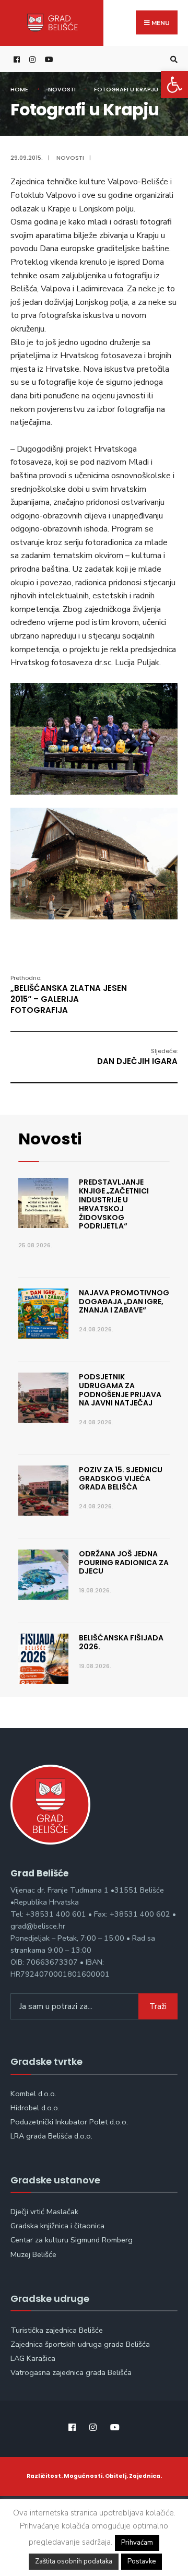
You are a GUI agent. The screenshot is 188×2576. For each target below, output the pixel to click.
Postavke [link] (142, 2561)
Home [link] (19, 89)
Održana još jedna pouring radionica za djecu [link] (124, 1563)
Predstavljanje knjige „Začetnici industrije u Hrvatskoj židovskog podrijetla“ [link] (114, 1204)
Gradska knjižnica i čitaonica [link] (57, 2226)
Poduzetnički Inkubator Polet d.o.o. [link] (69, 2122)
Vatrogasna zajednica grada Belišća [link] (71, 2372)
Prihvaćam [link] (137, 2543)
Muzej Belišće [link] (33, 2254)
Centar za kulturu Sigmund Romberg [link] (72, 2240)
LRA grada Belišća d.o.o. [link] (51, 2136)
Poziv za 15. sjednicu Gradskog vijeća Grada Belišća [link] (121, 1479)
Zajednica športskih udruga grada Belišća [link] (80, 2344)
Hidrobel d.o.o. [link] (35, 2108)
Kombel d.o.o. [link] (33, 2094)
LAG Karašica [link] (33, 2358)
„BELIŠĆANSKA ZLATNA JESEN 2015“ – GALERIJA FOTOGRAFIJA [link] (69, 995)
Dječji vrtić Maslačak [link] (44, 2212)
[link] (174, 85)
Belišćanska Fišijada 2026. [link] (121, 1642)
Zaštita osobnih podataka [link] (74, 2561)
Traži (158, 2006)
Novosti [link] (62, 89)
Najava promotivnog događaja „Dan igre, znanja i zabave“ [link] (124, 1302)
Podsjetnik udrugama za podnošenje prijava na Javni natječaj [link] (120, 1390)
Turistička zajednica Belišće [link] (57, 2330)
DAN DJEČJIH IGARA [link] (137, 1057)
